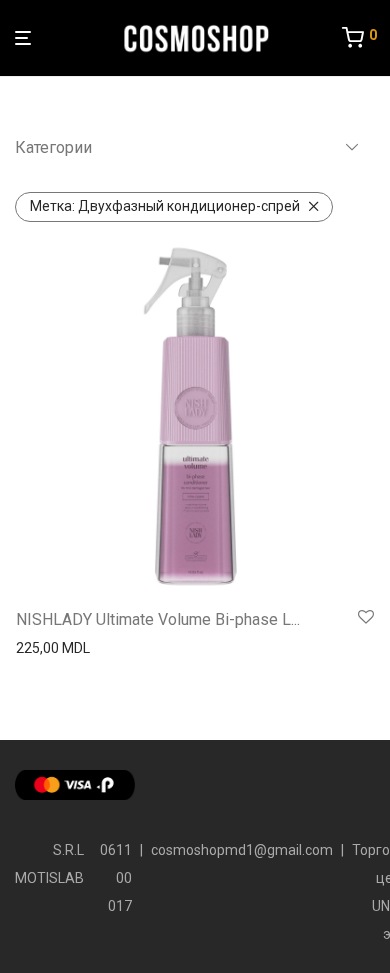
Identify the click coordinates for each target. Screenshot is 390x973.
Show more (46, 648)
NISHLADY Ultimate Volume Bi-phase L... (158, 619)
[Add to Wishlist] (366, 618)
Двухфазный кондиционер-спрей (165, 206)
